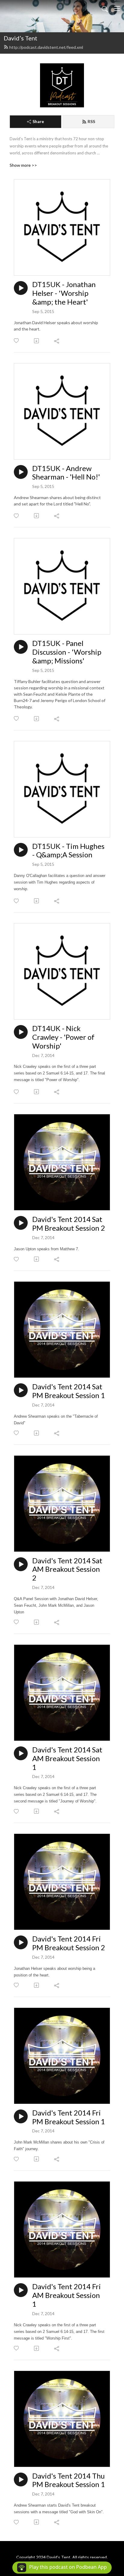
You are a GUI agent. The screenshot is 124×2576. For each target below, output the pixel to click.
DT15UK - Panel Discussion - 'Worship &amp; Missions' (67, 652)
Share (38, 121)
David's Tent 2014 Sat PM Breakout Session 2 (69, 1224)
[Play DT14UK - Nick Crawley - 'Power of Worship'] (21, 1032)
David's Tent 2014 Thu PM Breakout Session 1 (69, 2480)
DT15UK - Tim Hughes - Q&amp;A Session (68, 851)
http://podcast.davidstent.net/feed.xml (46, 47)
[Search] (105, 8)
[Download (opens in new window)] (37, 341)
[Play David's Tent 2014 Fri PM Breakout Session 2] (21, 1942)
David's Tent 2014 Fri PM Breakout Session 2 (69, 1943)
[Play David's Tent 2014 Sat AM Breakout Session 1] (21, 1753)
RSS (91, 121)
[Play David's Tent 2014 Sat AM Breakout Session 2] (21, 1564)
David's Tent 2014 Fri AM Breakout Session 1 (67, 2295)
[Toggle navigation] (117, 8)
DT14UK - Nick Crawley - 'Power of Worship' (63, 1037)
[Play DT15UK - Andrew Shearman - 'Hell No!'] (21, 472)
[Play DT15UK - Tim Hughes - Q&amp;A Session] (21, 850)
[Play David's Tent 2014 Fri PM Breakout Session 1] (21, 2116)
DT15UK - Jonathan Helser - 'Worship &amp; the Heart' (64, 293)
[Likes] (17, 341)
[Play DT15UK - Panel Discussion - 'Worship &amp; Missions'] (21, 647)
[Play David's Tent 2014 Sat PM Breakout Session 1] (21, 1390)
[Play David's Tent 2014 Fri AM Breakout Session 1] (21, 2290)
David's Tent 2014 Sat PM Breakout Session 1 (69, 1391)
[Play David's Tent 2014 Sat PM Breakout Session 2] (21, 1223)
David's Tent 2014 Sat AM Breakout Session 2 (67, 1569)
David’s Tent (20, 38)
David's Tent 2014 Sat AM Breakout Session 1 (67, 1758)
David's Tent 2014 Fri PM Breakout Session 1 (69, 2117)
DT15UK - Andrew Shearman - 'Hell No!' (66, 473)
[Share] (57, 341)
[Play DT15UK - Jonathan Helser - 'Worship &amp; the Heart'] (21, 288)
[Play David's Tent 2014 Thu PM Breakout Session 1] (21, 2479)
